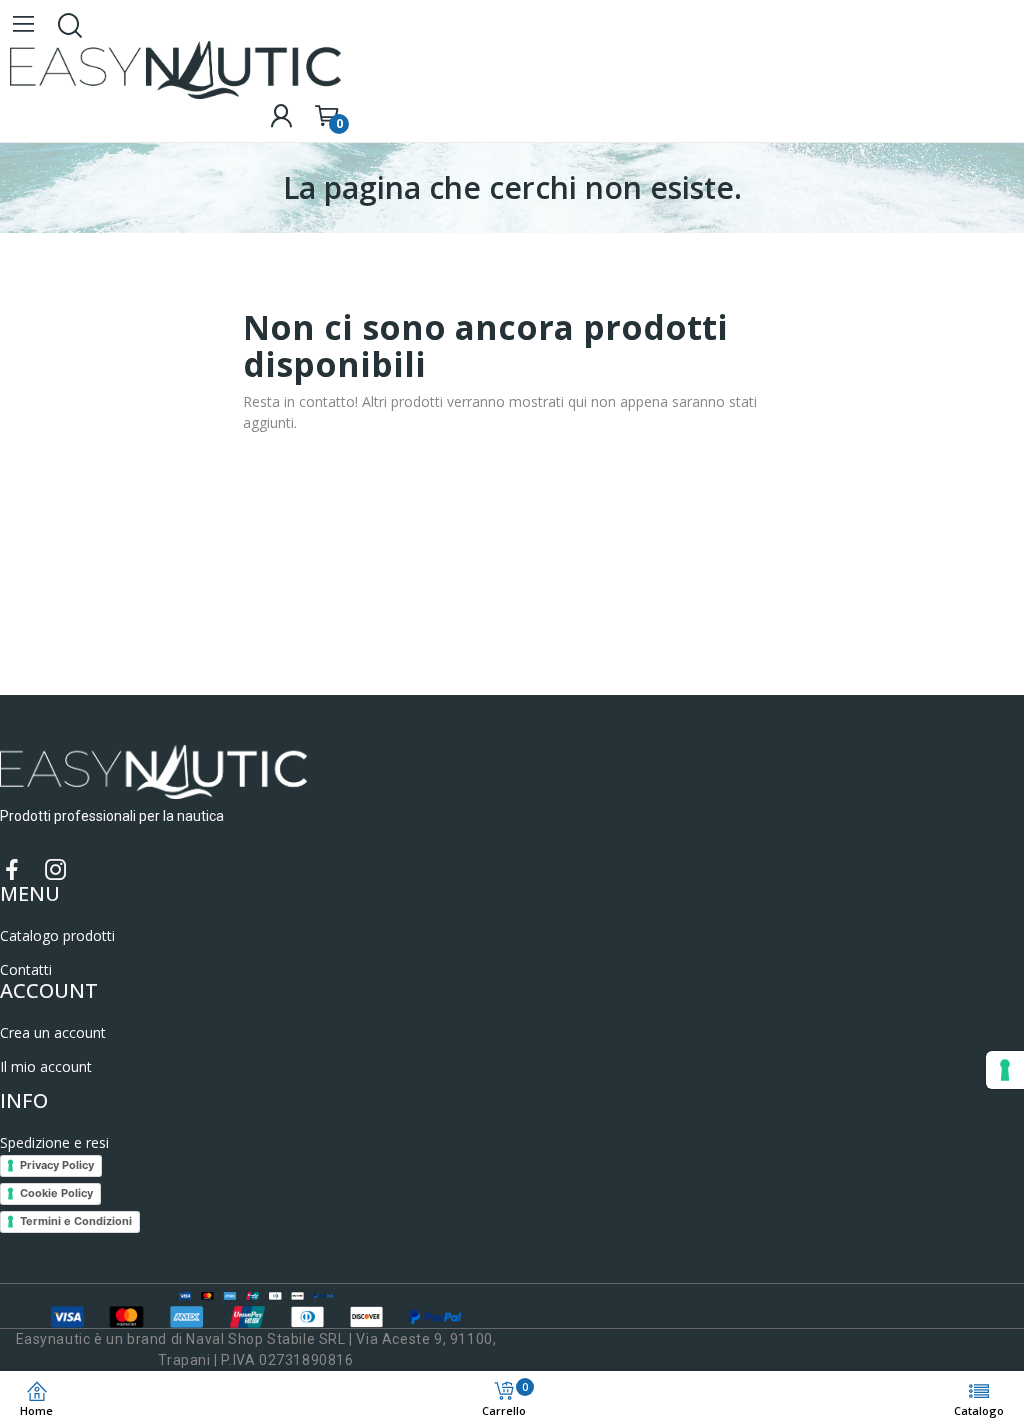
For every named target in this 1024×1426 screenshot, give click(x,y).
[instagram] (56, 870)
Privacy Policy (57, 1165)
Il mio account (46, 1066)
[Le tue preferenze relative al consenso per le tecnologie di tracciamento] (1005, 1070)
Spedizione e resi (54, 1142)
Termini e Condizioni (76, 1221)
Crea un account (53, 1032)
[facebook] (12, 870)
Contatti (26, 969)
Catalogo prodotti (57, 935)
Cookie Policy (56, 1193)
